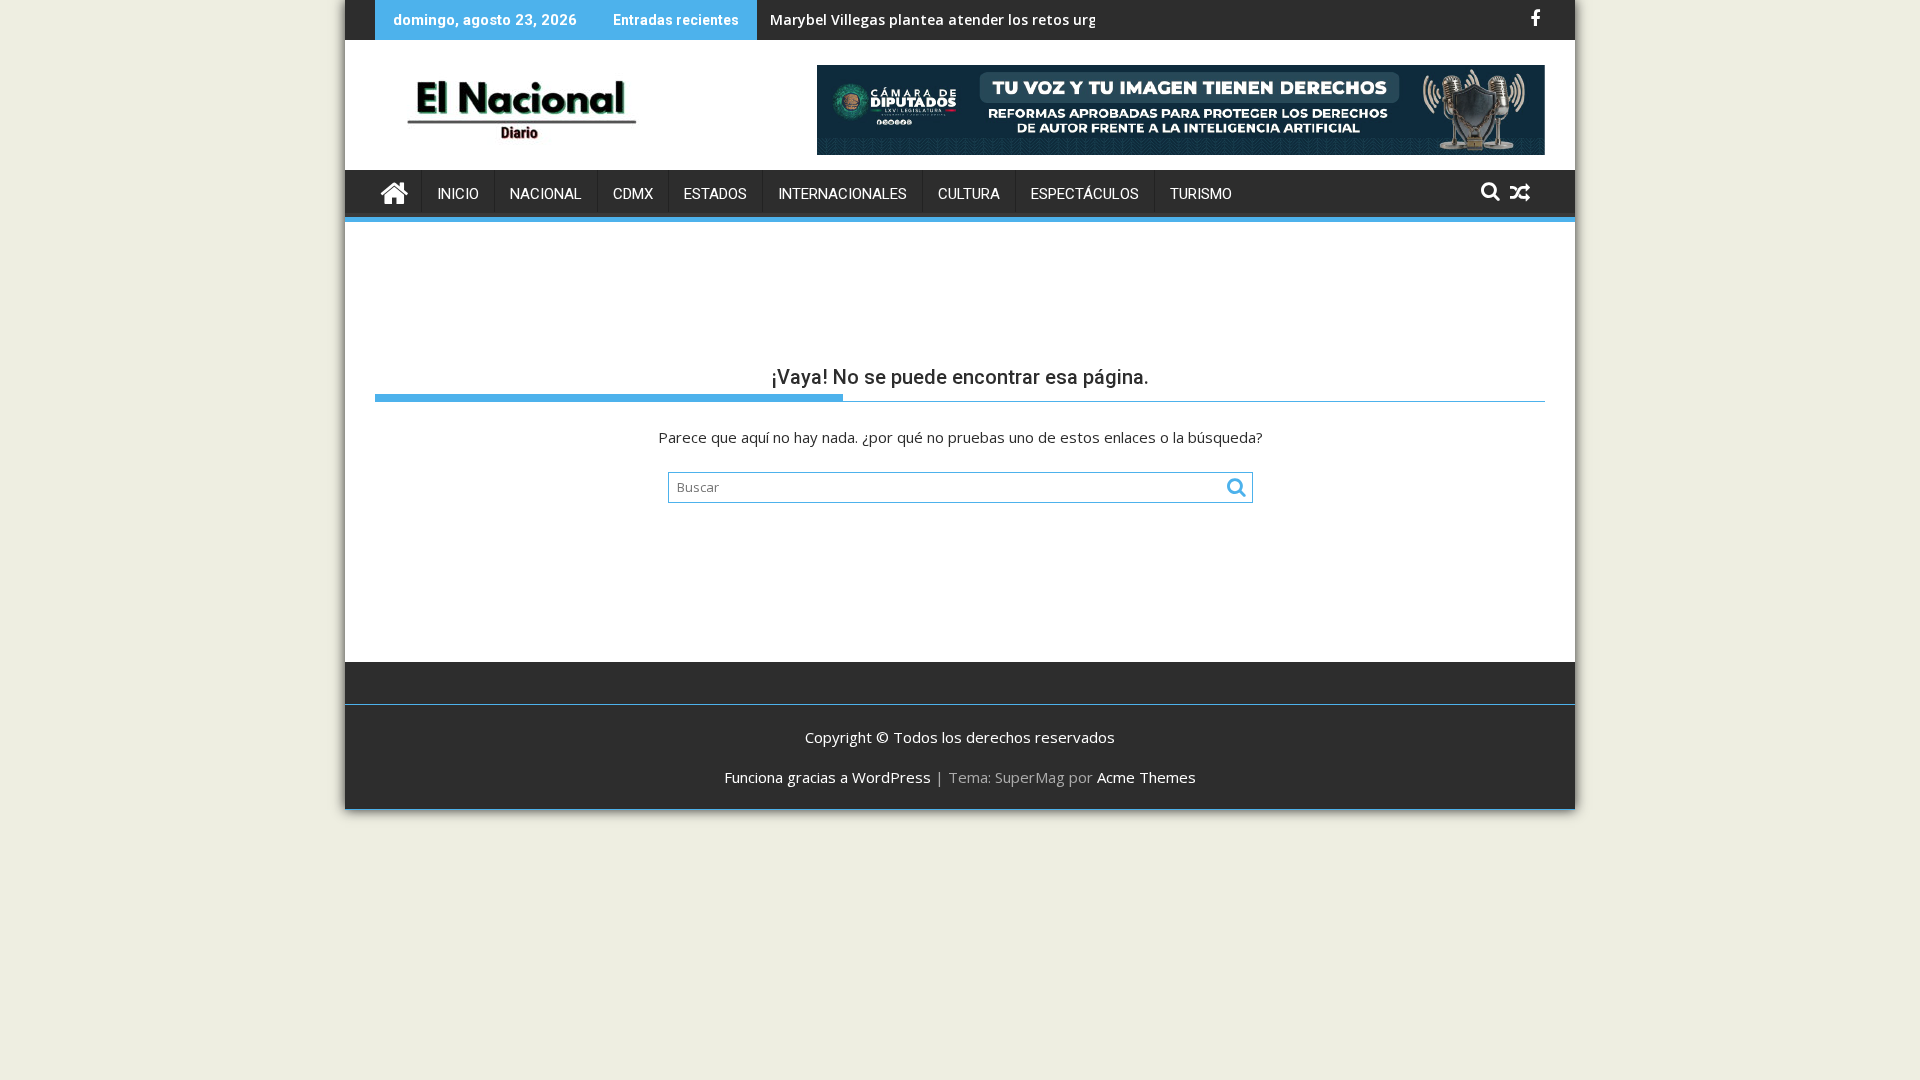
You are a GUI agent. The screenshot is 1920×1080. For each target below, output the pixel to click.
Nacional (546, 194)
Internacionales (842, 194)
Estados (715, 194)
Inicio (458, 194)
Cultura (969, 194)
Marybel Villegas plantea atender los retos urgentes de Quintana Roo (1014, 19)
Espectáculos (1085, 194)
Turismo (1201, 194)
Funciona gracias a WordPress (827, 777)
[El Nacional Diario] (394, 190)
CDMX (633, 194)
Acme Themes (1146, 777)
